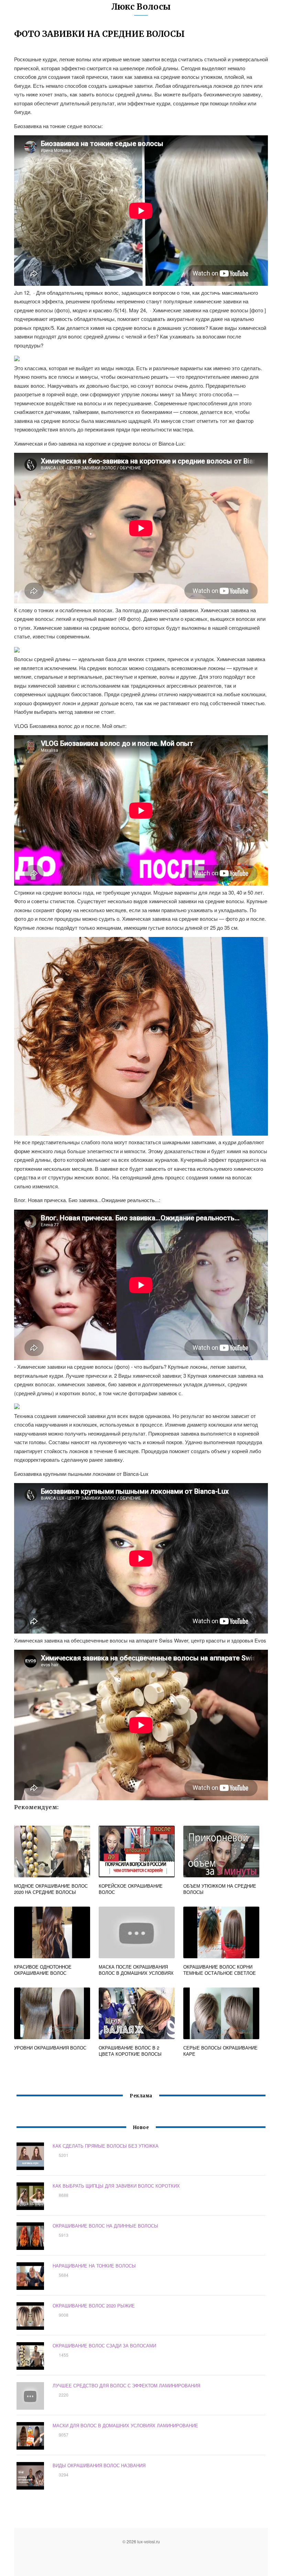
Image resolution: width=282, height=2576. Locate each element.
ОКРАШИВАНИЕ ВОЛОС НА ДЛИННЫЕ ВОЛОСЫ (105, 2226)
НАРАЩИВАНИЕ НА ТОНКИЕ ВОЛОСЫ (94, 2266)
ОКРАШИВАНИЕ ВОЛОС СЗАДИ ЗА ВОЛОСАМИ (104, 2345)
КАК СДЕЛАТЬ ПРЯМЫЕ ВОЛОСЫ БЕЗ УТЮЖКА (106, 2146)
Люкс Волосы (141, 7)
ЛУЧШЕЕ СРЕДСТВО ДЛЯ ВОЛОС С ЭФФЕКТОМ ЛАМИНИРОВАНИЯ (126, 2385)
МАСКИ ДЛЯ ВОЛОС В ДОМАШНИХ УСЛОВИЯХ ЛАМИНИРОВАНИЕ (125, 2425)
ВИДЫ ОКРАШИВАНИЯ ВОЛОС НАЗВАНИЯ (99, 2465)
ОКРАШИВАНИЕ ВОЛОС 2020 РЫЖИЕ (94, 2306)
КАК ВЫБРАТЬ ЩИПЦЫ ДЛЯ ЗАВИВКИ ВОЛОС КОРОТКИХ (116, 2186)
